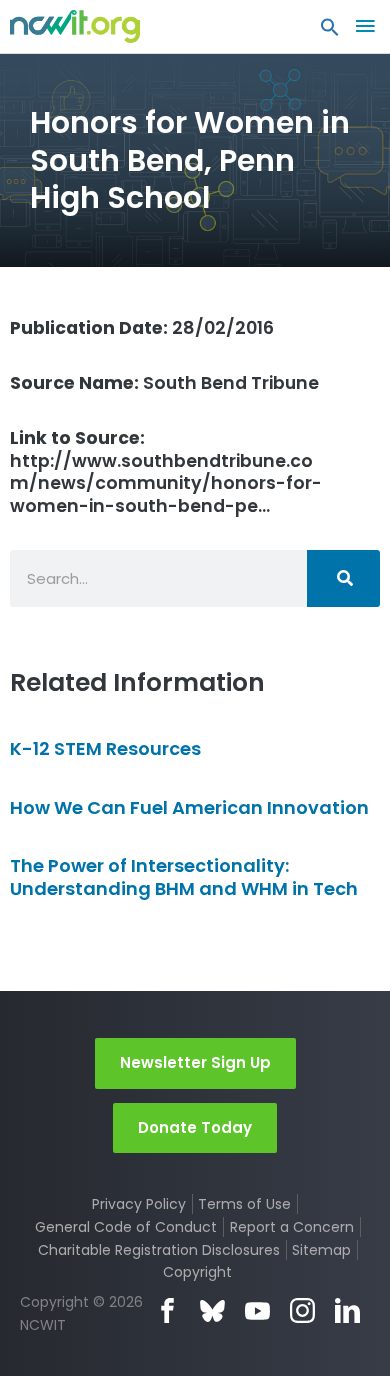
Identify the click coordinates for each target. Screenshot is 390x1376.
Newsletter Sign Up (195, 1062)
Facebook (167, 1310)
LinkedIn (347, 1310)
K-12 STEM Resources (105, 748)
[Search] (343, 578)
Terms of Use (244, 1204)
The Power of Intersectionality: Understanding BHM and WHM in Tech (184, 877)
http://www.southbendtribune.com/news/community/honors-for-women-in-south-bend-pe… (166, 472)
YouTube (257, 1310)
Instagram (302, 1310)
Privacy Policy (139, 1204)
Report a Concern (292, 1227)
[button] (330, 32)
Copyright (197, 1272)
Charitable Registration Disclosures (159, 1250)
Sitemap (321, 1250)
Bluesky (212, 1310)
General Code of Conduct (126, 1227)
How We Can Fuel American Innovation (189, 807)
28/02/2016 (142, 328)
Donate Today (195, 1127)
